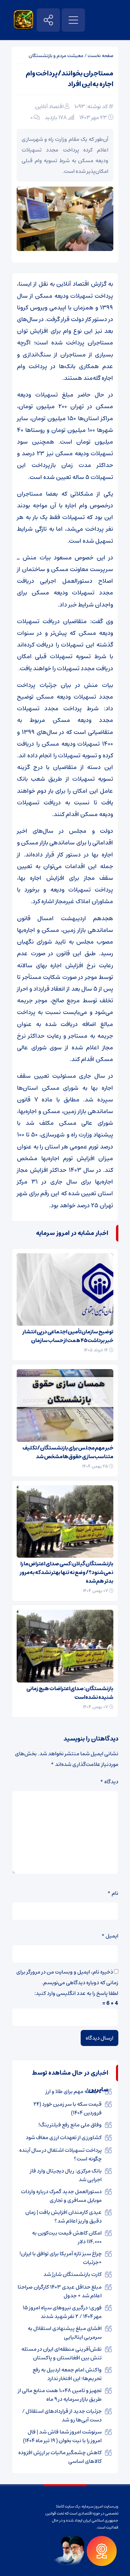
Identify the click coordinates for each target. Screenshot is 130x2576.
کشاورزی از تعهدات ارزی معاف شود (64, 2137)
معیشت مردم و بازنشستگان (56, 56)
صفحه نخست (100, 56)
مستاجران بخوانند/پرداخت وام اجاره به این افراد (69, 79)
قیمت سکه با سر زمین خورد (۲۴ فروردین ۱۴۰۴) (67, 2108)
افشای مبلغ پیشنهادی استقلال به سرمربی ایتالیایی (65, 2333)
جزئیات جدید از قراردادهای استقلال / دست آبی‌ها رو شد (62, 2415)
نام (113, 1893)
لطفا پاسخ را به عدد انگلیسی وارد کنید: (76, 1993)
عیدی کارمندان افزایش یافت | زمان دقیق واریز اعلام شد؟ (63, 2217)
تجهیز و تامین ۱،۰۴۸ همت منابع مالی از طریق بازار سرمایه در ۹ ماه (60, 2395)
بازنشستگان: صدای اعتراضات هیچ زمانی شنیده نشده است (70, 1693)
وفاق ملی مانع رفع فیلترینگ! (70, 2125)
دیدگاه (109, 1782)
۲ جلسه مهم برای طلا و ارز (74, 2091)
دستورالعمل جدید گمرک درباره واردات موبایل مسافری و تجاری (61, 2196)
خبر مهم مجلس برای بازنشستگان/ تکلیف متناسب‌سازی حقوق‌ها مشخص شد (68, 1452)
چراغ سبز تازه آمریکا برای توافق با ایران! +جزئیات (60, 2258)
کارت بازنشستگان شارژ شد (72, 2274)
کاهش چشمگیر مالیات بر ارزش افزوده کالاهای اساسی (60, 2457)
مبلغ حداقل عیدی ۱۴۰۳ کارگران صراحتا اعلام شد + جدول (60, 2291)
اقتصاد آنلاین (49, 106)
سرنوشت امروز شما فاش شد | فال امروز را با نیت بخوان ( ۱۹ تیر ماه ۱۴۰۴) (62, 2436)
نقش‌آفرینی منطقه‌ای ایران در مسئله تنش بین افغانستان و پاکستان (61, 2353)
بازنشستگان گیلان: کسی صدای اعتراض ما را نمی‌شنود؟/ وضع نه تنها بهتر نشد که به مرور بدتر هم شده (66, 1572)
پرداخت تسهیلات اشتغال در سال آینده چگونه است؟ (60, 2154)
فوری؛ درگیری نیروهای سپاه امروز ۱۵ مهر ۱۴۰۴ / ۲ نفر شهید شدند (62, 2312)
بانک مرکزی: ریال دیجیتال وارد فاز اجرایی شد (66, 2175)
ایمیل (110, 1936)
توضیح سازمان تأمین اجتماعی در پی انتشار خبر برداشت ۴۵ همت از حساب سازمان (68, 1336)
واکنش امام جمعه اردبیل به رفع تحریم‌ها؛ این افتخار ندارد (67, 2374)
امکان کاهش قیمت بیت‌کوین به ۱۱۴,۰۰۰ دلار (67, 2237)
